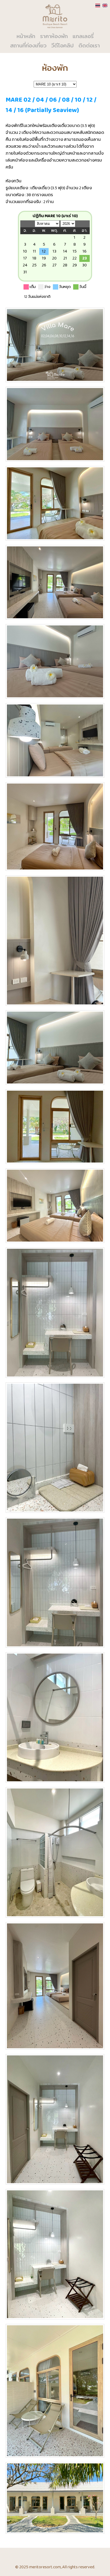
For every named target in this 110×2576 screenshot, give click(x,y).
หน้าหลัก (26, 37)
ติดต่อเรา (89, 46)
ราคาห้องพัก (54, 37)
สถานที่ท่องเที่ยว (28, 46)
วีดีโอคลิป (62, 46)
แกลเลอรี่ (83, 37)
